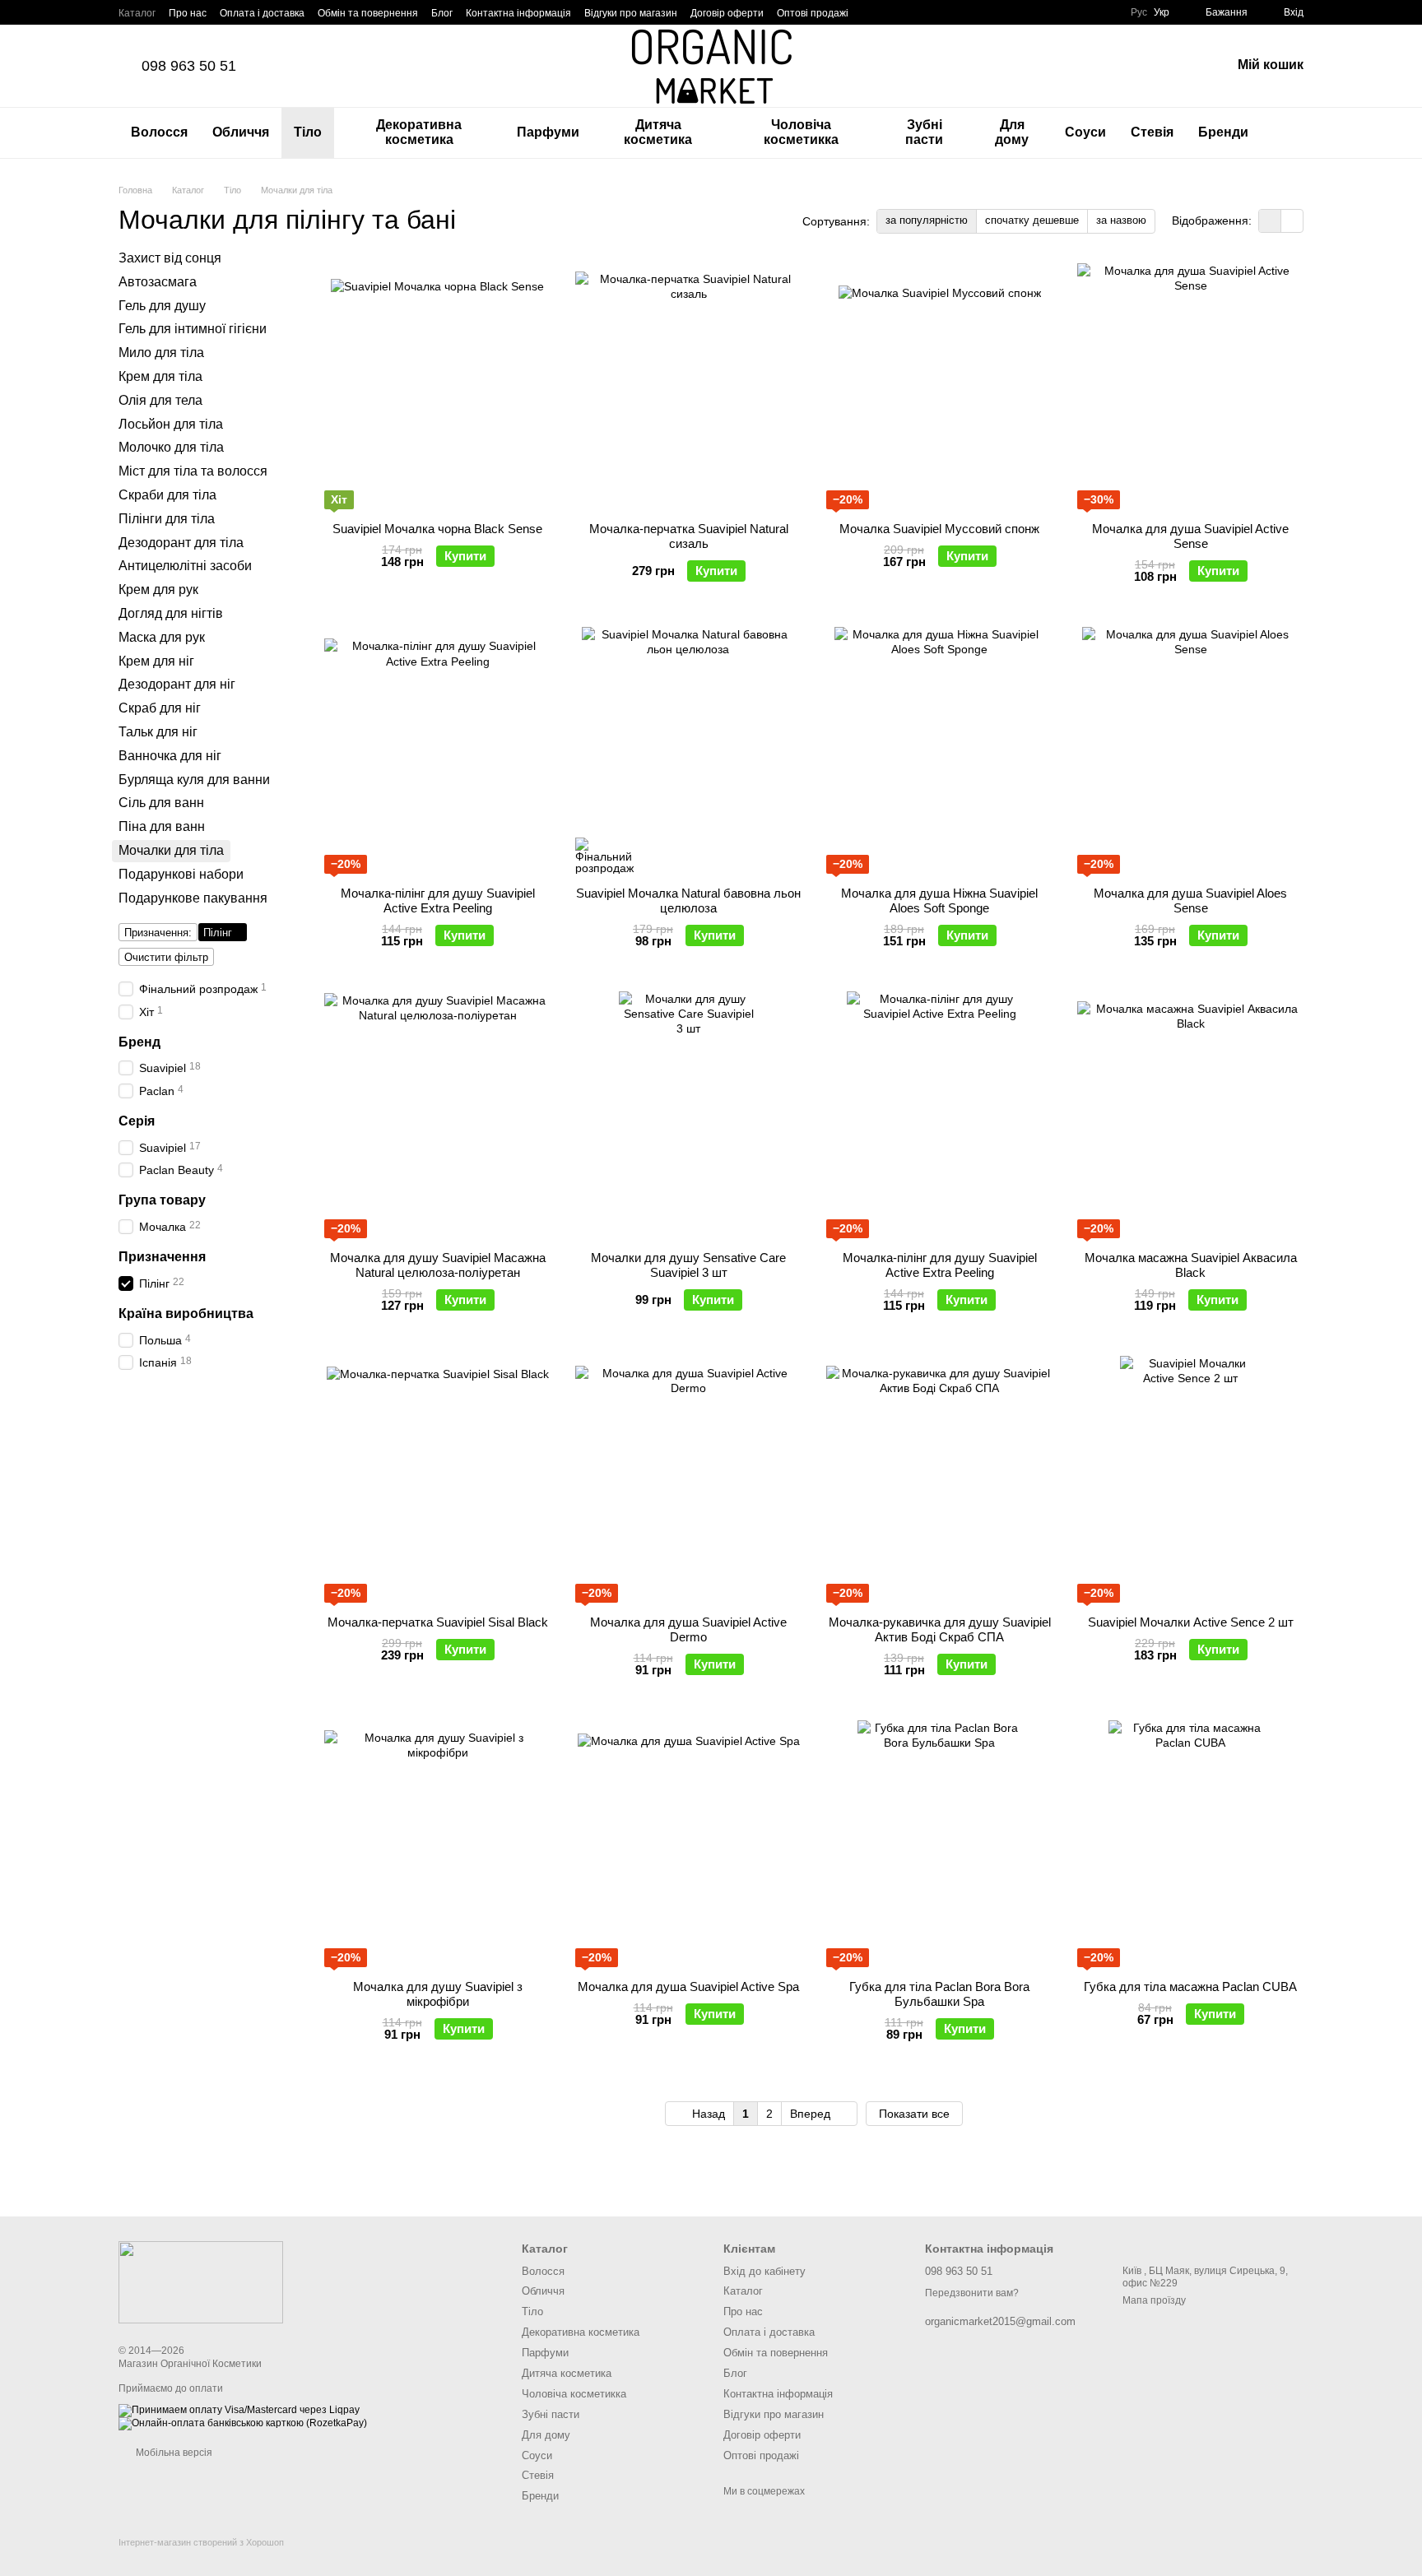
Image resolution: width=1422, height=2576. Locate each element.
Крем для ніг (156, 660)
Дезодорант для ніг (177, 684)
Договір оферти (727, 13)
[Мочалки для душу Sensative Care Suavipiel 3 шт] (688, 1115)
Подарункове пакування (193, 897)
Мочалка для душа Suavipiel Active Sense (1190, 536)
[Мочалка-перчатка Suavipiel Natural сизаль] (688, 386)
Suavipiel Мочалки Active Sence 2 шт (1191, 1622)
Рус (1139, 12)
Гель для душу (162, 305)
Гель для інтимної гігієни (193, 329)
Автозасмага (158, 281)
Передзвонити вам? (972, 2293)
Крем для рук (158, 589)
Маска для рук (162, 636)
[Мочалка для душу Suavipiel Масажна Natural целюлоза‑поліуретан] (437, 1115)
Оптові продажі (813, 13)
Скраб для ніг (160, 708)
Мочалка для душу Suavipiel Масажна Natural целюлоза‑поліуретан (438, 1265)
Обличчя (241, 132)
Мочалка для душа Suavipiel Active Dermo (688, 1629)
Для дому (1012, 132)
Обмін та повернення (368, 13)
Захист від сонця (170, 258)
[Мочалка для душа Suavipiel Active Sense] (1190, 386)
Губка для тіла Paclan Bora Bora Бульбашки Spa (939, 1994)
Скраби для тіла (167, 495)
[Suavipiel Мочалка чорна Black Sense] (437, 386)
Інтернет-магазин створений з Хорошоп (201, 2542)
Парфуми (548, 132)
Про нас (188, 13)
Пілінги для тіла (167, 518)
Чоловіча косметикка (801, 132)
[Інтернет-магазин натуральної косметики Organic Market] (201, 2281)
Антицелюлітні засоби (185, 566)
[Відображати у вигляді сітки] (1270, 221)
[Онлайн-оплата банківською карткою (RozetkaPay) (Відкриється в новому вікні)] (243, 2423)
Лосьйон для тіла (171, 423)
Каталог (137, 13)
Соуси (1085, 132)
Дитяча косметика (658, 132)
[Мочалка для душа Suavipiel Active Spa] (688, 1844)
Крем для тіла (160, 376)
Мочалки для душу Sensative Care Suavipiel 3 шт (688, 1265)
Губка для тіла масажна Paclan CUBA (1190, 1987)
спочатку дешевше (1032, 220)
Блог (442, 13)
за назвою (1121, 220)
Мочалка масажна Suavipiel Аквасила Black (1191, 1265)
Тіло (308, 132)
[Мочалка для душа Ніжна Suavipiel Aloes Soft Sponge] (939, 750)
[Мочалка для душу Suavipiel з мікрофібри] (437, 1844)
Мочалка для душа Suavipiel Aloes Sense (1190, 900)
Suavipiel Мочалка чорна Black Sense (437, 529)
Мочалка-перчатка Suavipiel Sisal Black (438, 1622)
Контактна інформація (518, 13)
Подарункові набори (181, 873)
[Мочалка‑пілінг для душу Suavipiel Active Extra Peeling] (437, 750)
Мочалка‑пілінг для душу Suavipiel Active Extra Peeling (438, 900)
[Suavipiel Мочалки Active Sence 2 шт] (1190, 1479)
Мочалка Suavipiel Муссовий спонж (939, 529)
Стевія (1152, 132)
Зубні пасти (924, 132)
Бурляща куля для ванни (194, 779)
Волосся (159, 132)
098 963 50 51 (189, 66)
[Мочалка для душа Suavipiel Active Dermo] (688, 1479)
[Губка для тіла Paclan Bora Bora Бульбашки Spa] (939, 1844)
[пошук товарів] (1290, 132)
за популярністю (927, 220)
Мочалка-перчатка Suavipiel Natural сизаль (689, 536)
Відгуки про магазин (631, 13)
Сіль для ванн (161, 803)
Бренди (1223, 132)
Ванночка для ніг (170, 755)
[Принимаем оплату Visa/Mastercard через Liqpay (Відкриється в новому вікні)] (239, 2410)
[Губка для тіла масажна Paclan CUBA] (1190, 1844)
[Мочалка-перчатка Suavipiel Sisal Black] (437, 1479)
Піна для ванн (162, 826)
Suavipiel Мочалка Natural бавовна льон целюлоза (688, 900)
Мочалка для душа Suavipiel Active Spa (688, 1987)
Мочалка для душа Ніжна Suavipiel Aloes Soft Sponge (939, 900)
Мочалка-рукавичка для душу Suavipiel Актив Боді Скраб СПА (940, 1629)
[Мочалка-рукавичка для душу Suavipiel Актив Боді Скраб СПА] (939, 1479)
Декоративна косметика (419, 132)
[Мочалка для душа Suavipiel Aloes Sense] (1190, 750)
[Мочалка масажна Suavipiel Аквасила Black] (1190, 1115)
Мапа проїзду (1154, 2300)
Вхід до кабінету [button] (764, 2271)
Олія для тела (160, 399)
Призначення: (158, 933)
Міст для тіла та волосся (193, 471)
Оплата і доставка (262, 13)
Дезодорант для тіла (181, 542)
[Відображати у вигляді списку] (1292, 221)
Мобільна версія (173, 2453)
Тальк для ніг (158, 732)
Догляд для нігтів (171, 613)
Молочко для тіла (171, 447)
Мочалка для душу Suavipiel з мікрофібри (438, 1994)
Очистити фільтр (166, 957)
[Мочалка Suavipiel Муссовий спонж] (939, 386)
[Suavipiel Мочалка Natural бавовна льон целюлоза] (688, 750)
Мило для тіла (161, 353)
